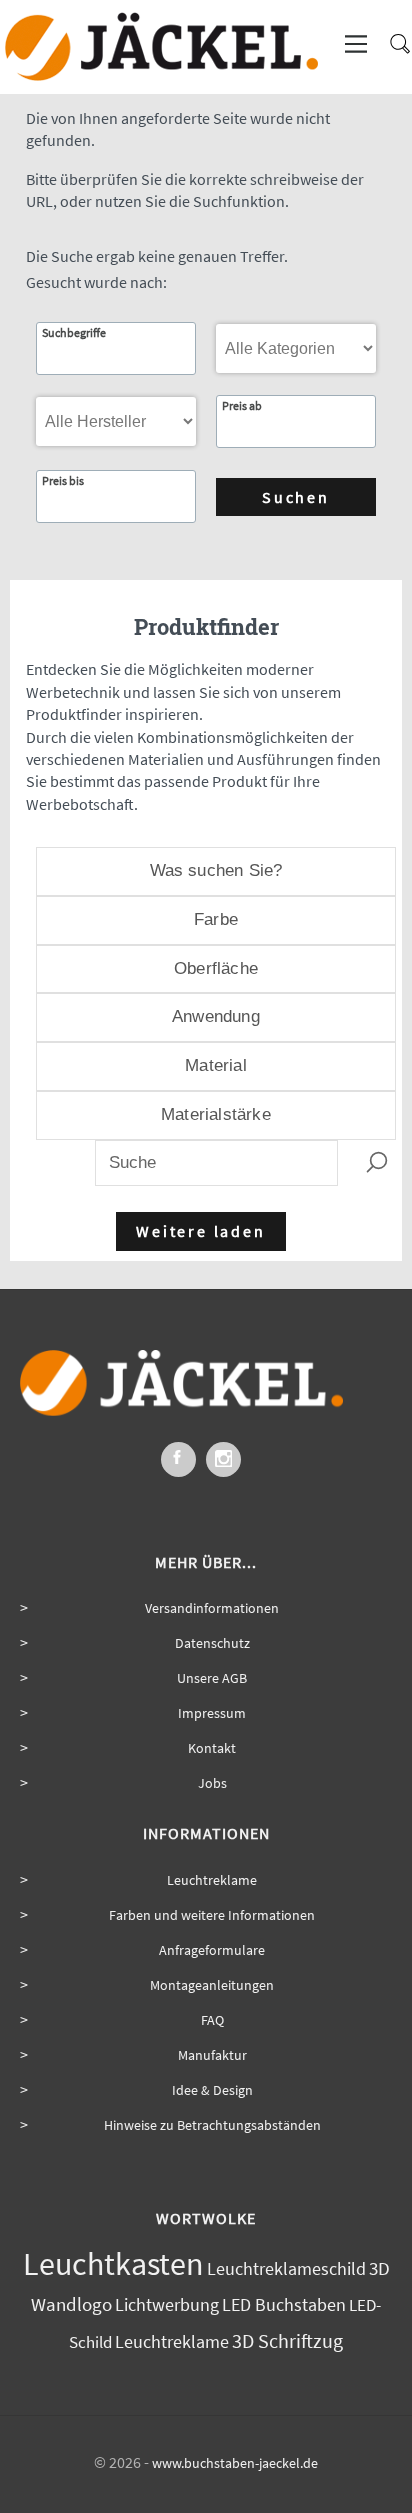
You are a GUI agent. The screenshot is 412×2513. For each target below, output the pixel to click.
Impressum (212, 1713)
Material (216, 1065)
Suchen (296, 497)
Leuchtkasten (113, 2264)
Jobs (212, 1783)
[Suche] (394, 51)
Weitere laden (200, 1231)
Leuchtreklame (212, 1880)
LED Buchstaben (284, 2305)
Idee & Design (212, 2090)
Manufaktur (212, 2055)
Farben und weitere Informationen (212, 1915)
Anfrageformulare (212, 1950)
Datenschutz (212, 1643)
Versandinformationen (212, 1608)
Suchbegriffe (74, 333)
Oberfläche (216, 968)
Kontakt (212, 1748)
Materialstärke (216, 1114)
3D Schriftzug (287, 2340)
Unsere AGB (212, 1678)
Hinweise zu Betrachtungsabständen (212, 2125)
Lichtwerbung (167, 2304)
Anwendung (216, 1016)
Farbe (216, 919)
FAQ (212, 2020)
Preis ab (242, 406)
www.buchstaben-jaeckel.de (235, 2463)
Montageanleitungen (212, 1985)
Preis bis (63, 481)
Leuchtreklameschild (286, 2269)
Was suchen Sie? (216, 870)
